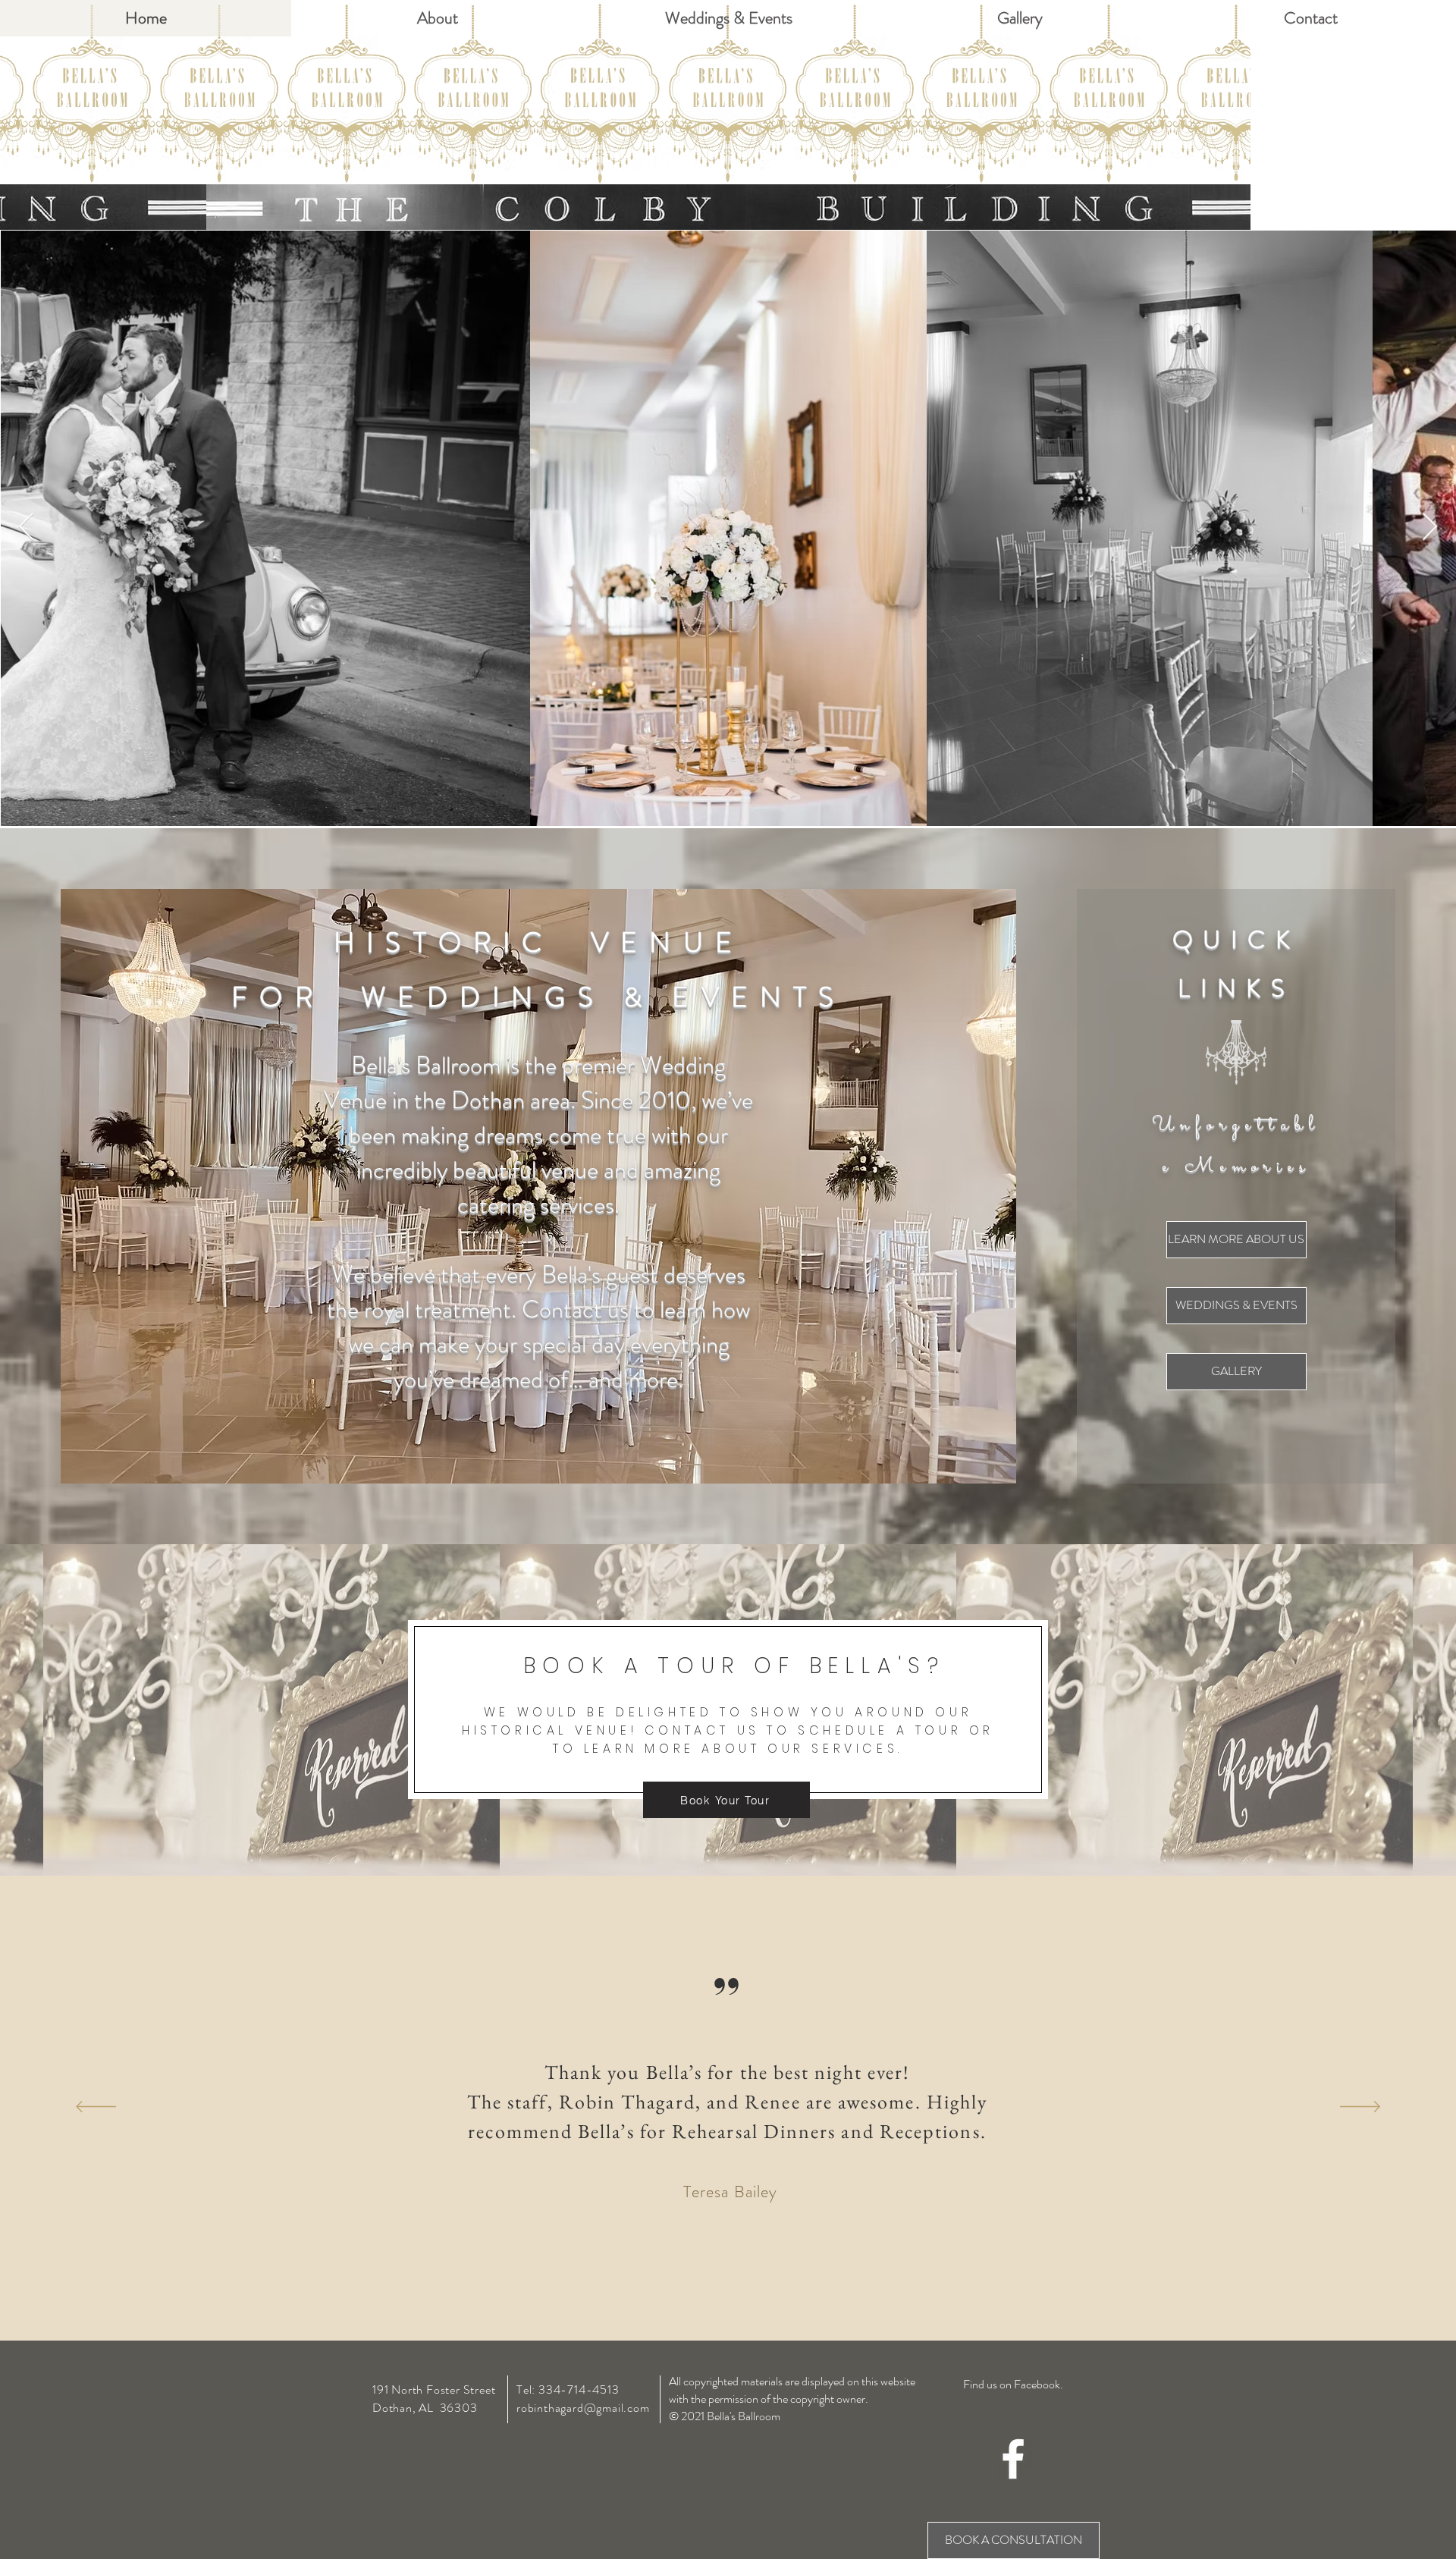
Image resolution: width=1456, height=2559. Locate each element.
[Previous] (96, 2108)
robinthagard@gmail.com (583, 2408)
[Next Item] (1430, 527)
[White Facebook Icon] (1013, 2459)
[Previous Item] (26, 527)
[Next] (1360, 2108)
